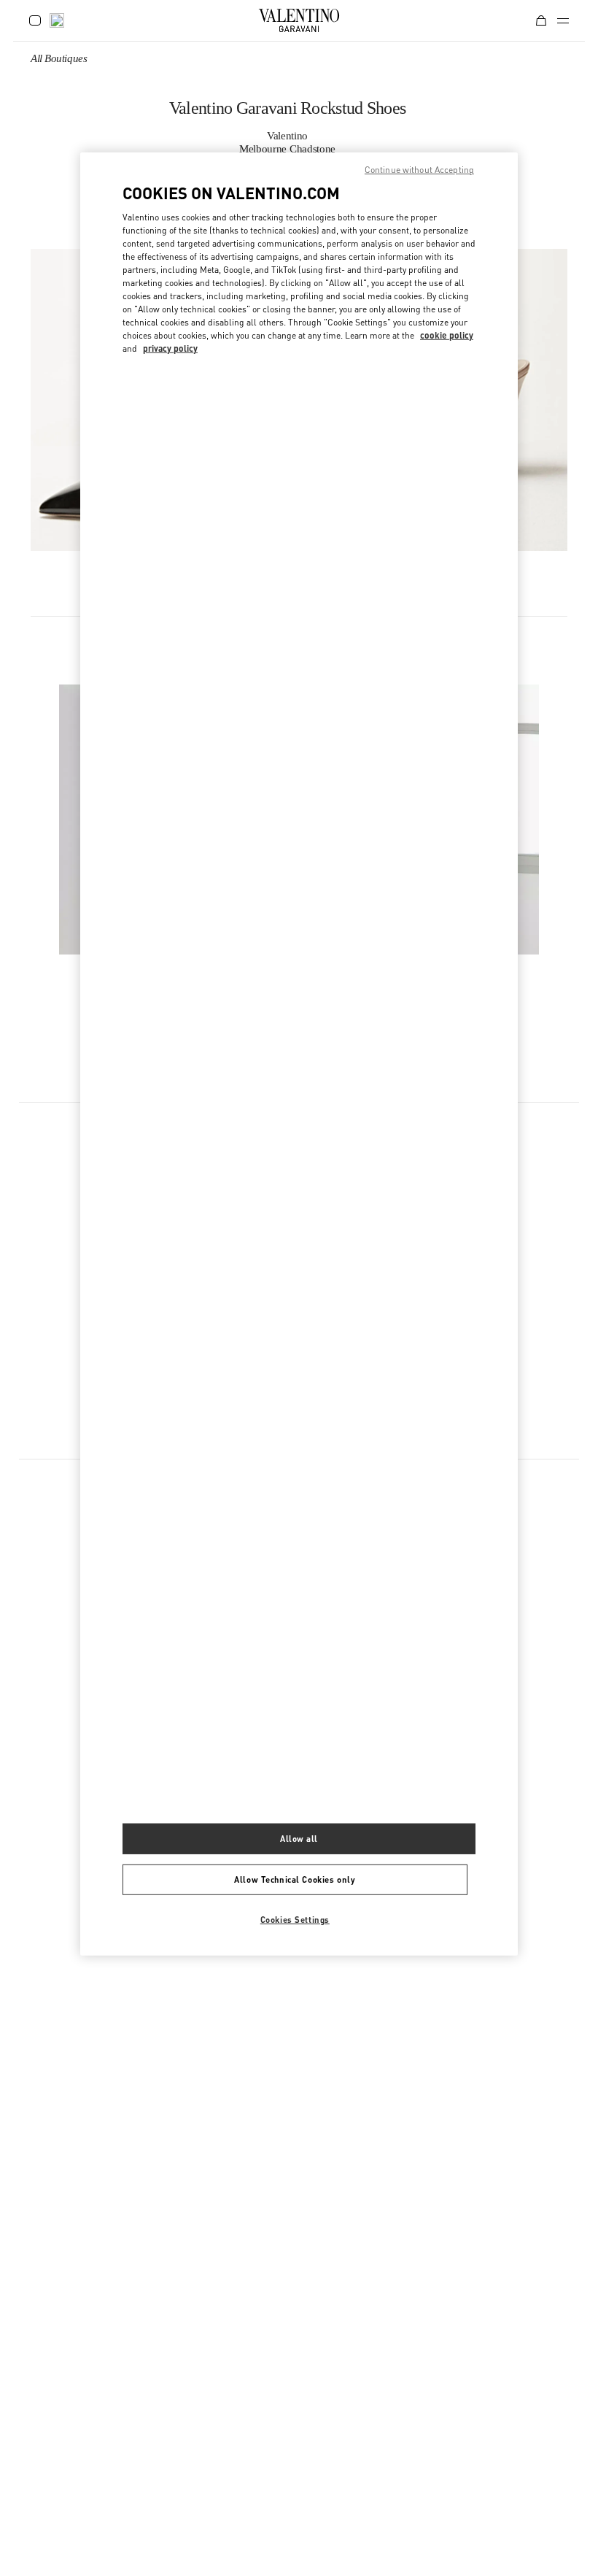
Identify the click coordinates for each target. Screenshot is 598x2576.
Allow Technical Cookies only (295, 1879)
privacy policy (170, 348)
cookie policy (447, 335)
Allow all (299, 1839)
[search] (57, 20)
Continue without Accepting (419, 169)
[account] (35, 20)
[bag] (541, 20)
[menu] (563, 20)
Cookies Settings (295, 1919)
